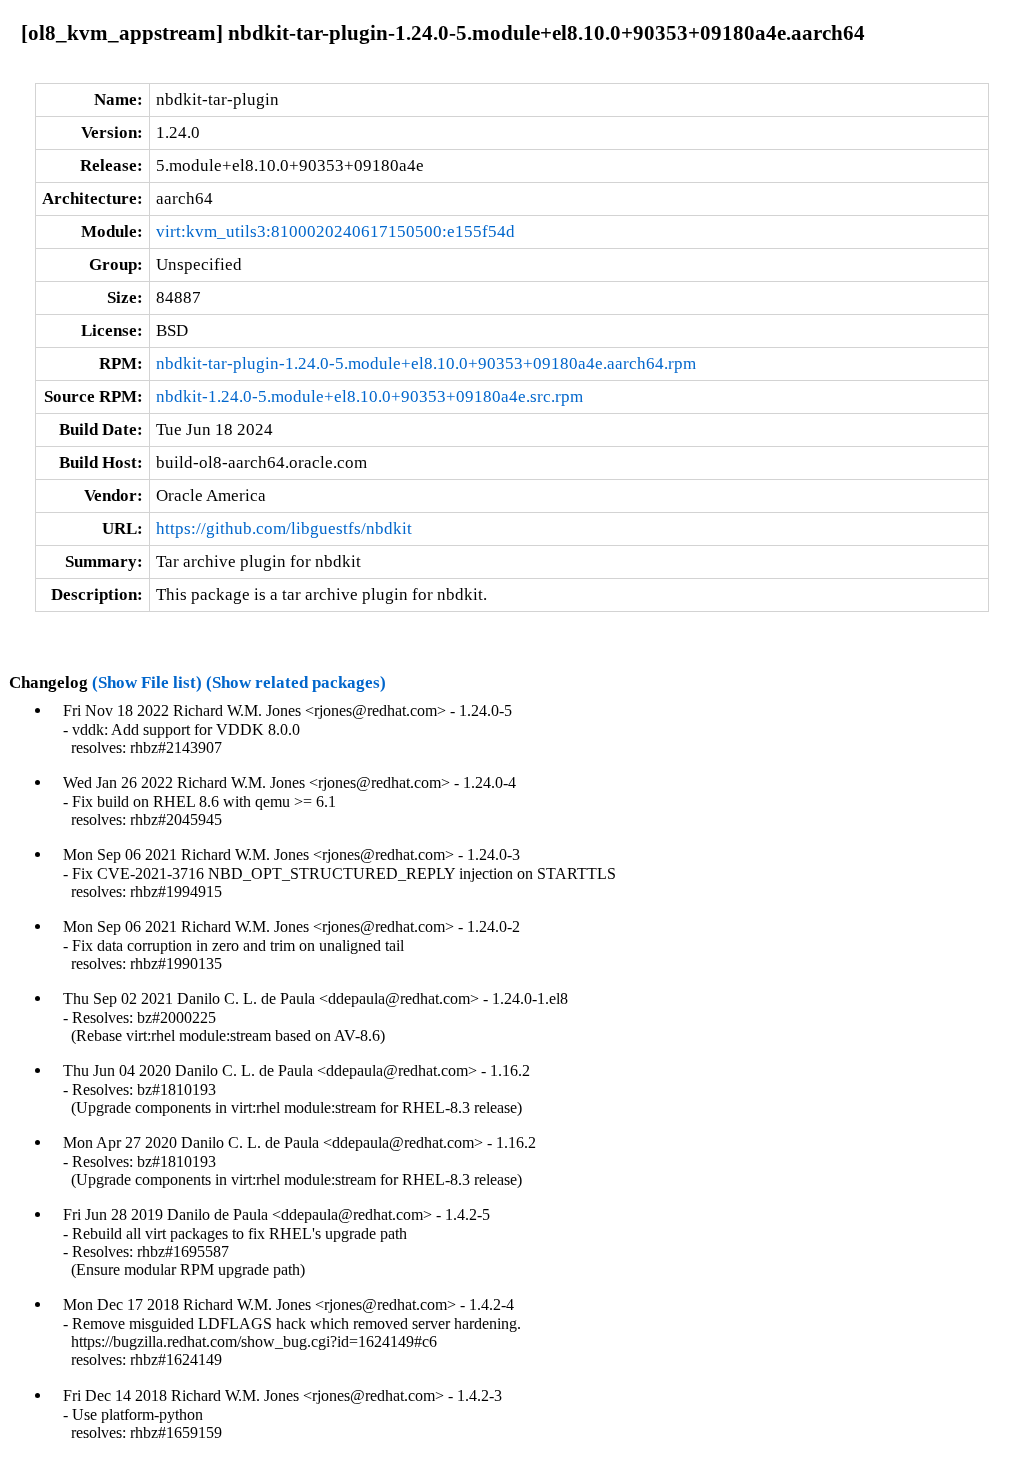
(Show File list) (147, 682)
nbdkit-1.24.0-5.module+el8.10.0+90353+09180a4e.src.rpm (369, 396)
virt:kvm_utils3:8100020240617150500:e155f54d (335, 231)
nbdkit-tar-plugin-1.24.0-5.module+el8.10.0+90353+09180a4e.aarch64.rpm (426, 363)
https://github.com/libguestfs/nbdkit (284, 528)
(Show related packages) (296, 682)
